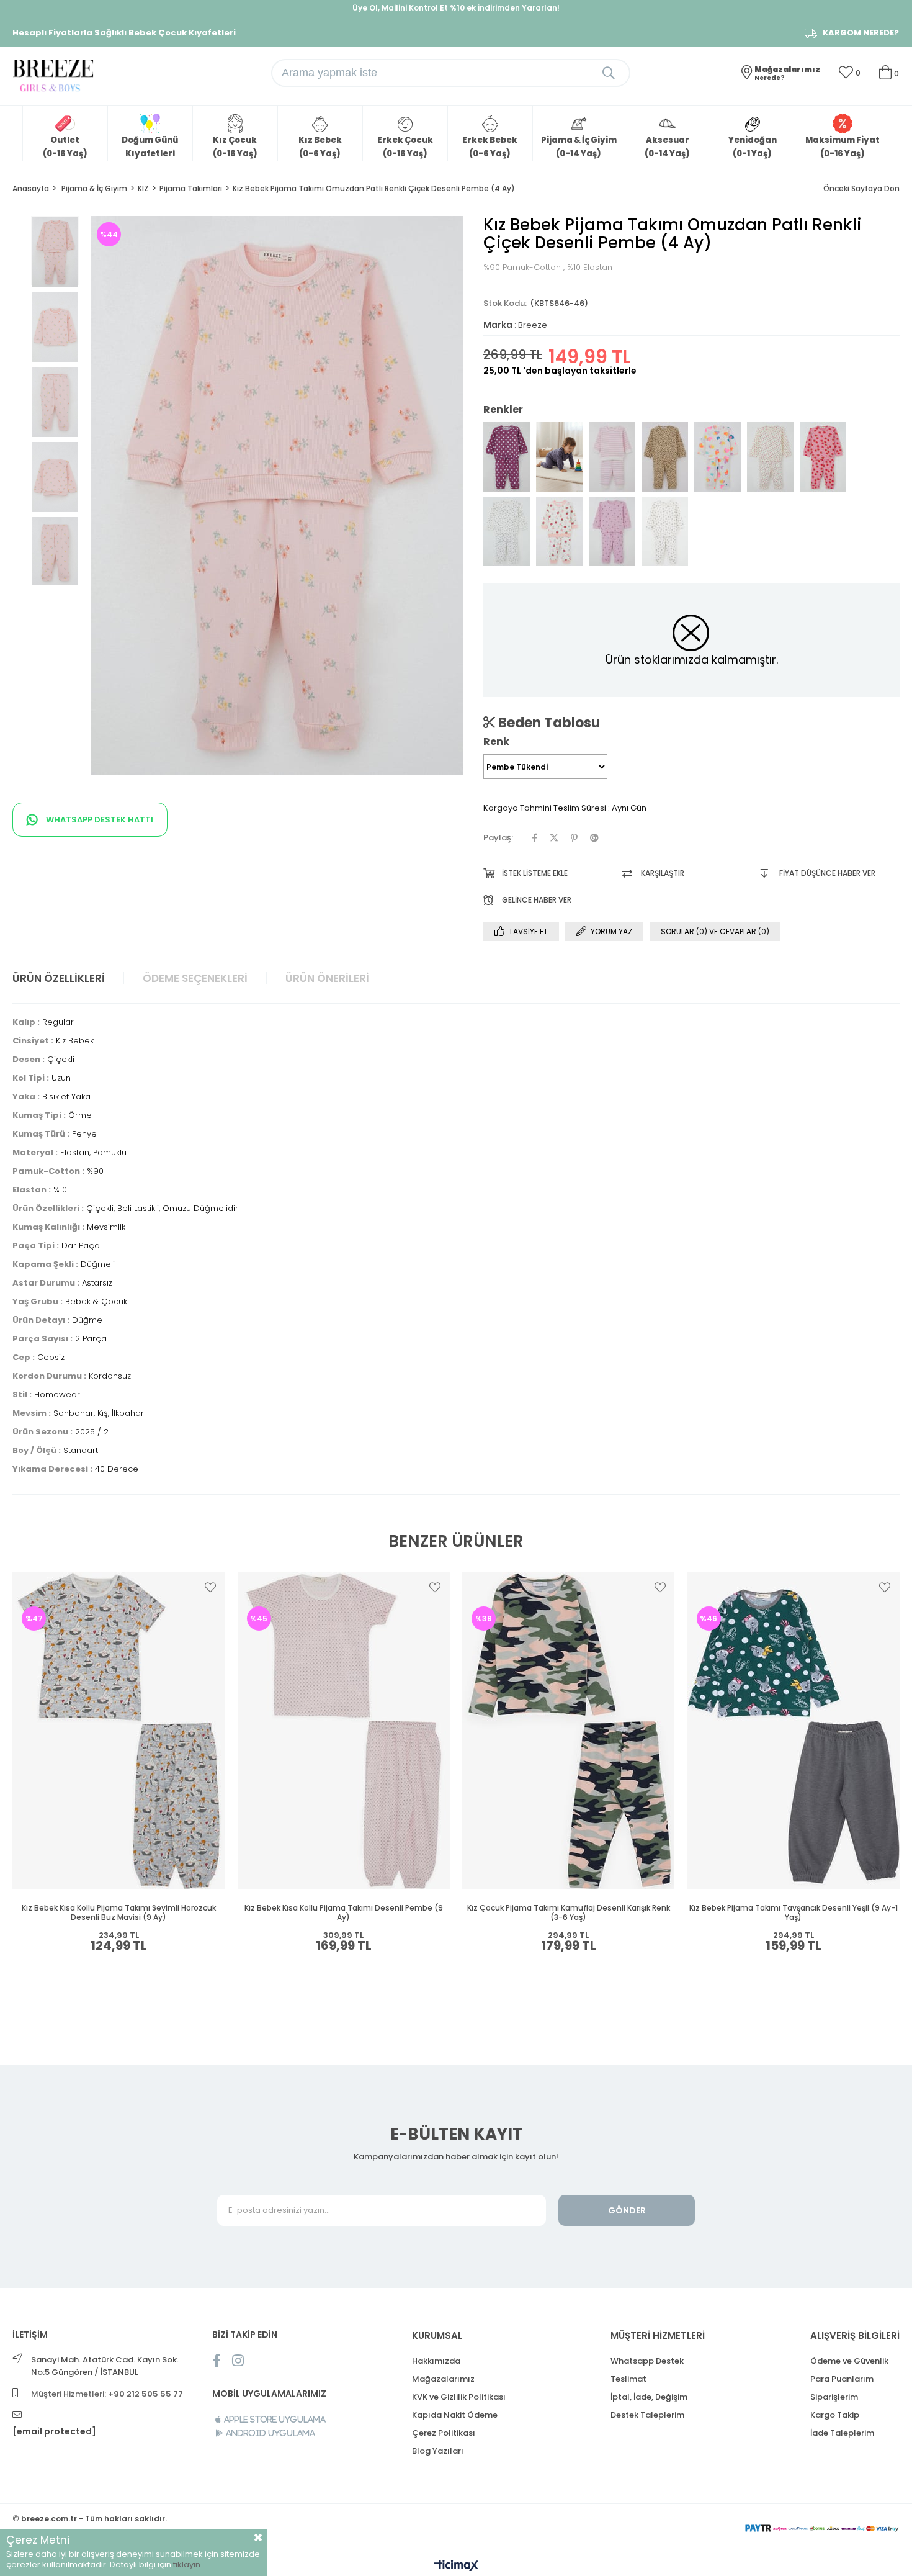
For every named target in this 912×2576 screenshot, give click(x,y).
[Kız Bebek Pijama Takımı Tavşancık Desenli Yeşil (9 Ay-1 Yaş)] (794, 1731)
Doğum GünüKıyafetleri (150, 147)
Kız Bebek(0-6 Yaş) (320, 147)
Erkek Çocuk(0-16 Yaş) (405, 147)
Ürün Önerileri (327, 978)
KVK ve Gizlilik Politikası (459, 2397)
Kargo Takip (835, 2415)
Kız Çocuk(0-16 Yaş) (235, 147)
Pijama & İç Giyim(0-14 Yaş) (579, 147)
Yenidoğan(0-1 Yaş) (753, 147)
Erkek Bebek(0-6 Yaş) (490, 147)
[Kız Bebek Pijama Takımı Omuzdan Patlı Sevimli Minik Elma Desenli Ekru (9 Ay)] (559, 531)
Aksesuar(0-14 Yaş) (667, 147)
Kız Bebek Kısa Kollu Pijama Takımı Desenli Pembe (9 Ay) (344, 1913)
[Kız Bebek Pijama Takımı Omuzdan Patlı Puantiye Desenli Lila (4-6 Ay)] (559, 457)
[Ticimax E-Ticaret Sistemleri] (456, 2566)
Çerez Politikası (444, 2433)
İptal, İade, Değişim (649, 2397)
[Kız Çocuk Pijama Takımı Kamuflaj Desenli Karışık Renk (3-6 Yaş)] (569, 1731)
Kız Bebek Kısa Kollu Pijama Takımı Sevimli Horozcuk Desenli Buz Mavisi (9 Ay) (119, 1913)
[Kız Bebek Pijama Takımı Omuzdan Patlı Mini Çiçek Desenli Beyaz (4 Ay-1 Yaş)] (507, 531)
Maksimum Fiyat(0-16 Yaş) (843, 147)
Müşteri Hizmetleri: (107, 2394)
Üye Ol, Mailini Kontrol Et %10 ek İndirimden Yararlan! (456, 8)
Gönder (627, 2210)
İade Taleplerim (842, 2433)
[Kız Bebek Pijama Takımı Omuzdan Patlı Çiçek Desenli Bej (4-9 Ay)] (665, 457)
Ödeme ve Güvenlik (849, 2361)
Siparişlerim (834, 2397)
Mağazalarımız (443, 2379)
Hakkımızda (436, 2361)
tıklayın (187, 2565)
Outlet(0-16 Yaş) (65, 147)
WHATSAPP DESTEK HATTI (99, 820)
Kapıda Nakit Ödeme (455, 2415)
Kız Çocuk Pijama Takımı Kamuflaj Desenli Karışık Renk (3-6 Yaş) (569, 1913)
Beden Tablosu (548, 723)
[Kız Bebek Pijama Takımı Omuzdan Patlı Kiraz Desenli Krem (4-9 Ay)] (770, 457)
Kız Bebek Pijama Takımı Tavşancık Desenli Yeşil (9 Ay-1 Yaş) (794, 1913)
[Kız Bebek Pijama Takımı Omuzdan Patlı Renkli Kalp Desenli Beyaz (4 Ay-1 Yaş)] (718, 457)
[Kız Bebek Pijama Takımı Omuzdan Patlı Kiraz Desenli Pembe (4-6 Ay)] (612, 531)
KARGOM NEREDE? (861, 33)
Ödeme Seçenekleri (195, 978)
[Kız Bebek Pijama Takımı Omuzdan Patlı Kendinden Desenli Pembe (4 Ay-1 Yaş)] (612, 457)
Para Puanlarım (842, 2379)
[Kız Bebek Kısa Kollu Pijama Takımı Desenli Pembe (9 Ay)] (344, 1731)
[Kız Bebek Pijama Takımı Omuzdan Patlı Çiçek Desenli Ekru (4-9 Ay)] (665, 531)
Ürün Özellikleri (59, 978)
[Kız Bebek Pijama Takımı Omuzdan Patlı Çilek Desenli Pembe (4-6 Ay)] (823, 457)
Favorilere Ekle (210, 1587)
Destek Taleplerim (647, 2415)
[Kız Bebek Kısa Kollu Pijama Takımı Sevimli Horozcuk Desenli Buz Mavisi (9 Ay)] (119, 1731)
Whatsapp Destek (647, 2361)
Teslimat (628, 2379)
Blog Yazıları (438, 2451)
